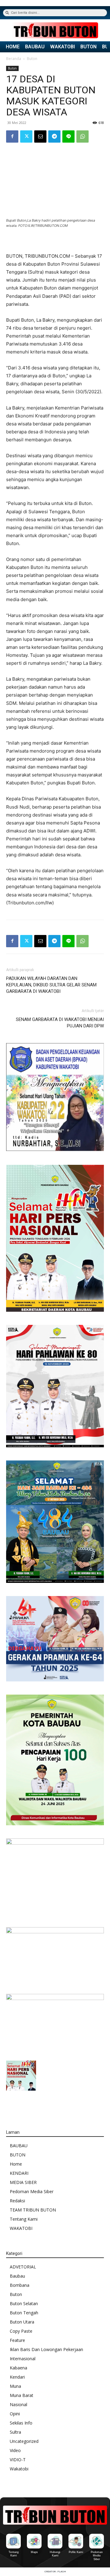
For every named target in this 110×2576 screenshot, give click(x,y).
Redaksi (17, 2201)
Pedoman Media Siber (32, 2191)
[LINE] (68, 136)
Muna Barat (22, 2395)
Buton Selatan (24, 2303)
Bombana (20, 2285)
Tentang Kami (24, 2219)
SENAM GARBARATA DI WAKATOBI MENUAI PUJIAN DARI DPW (60, 1023)
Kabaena (18, 2368)
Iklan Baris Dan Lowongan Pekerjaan (46, 2349)
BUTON (88, 47)
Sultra (15, 2432)
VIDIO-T (18, 2460)
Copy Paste (21, 2331)
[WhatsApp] (82, 136)
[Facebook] (12, 136)
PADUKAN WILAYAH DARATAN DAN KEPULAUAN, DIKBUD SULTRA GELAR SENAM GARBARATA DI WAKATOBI (51, 985)
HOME (13, 47)
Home (16, 2164)
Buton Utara (22, 2322)
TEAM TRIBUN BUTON (33, 2210)
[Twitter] (26, 136)
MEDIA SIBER (23, 2182)
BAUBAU (35, 47)
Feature (17, 2340)
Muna (15, 2386)
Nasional (18, 2404)
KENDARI (19, 2173)
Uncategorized (24, 2441)
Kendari (17, 2377)
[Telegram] (54, 136)
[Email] (40, 136)
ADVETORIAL (23, 2267)
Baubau (17, 2276)
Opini (15, 2414)
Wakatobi (19, 2469)
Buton (32, 59)
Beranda (14, 59)
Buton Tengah (24, 2313)
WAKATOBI (62, 47)
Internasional (23, 2359)
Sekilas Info (21, 2423)
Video (15, 2450)
